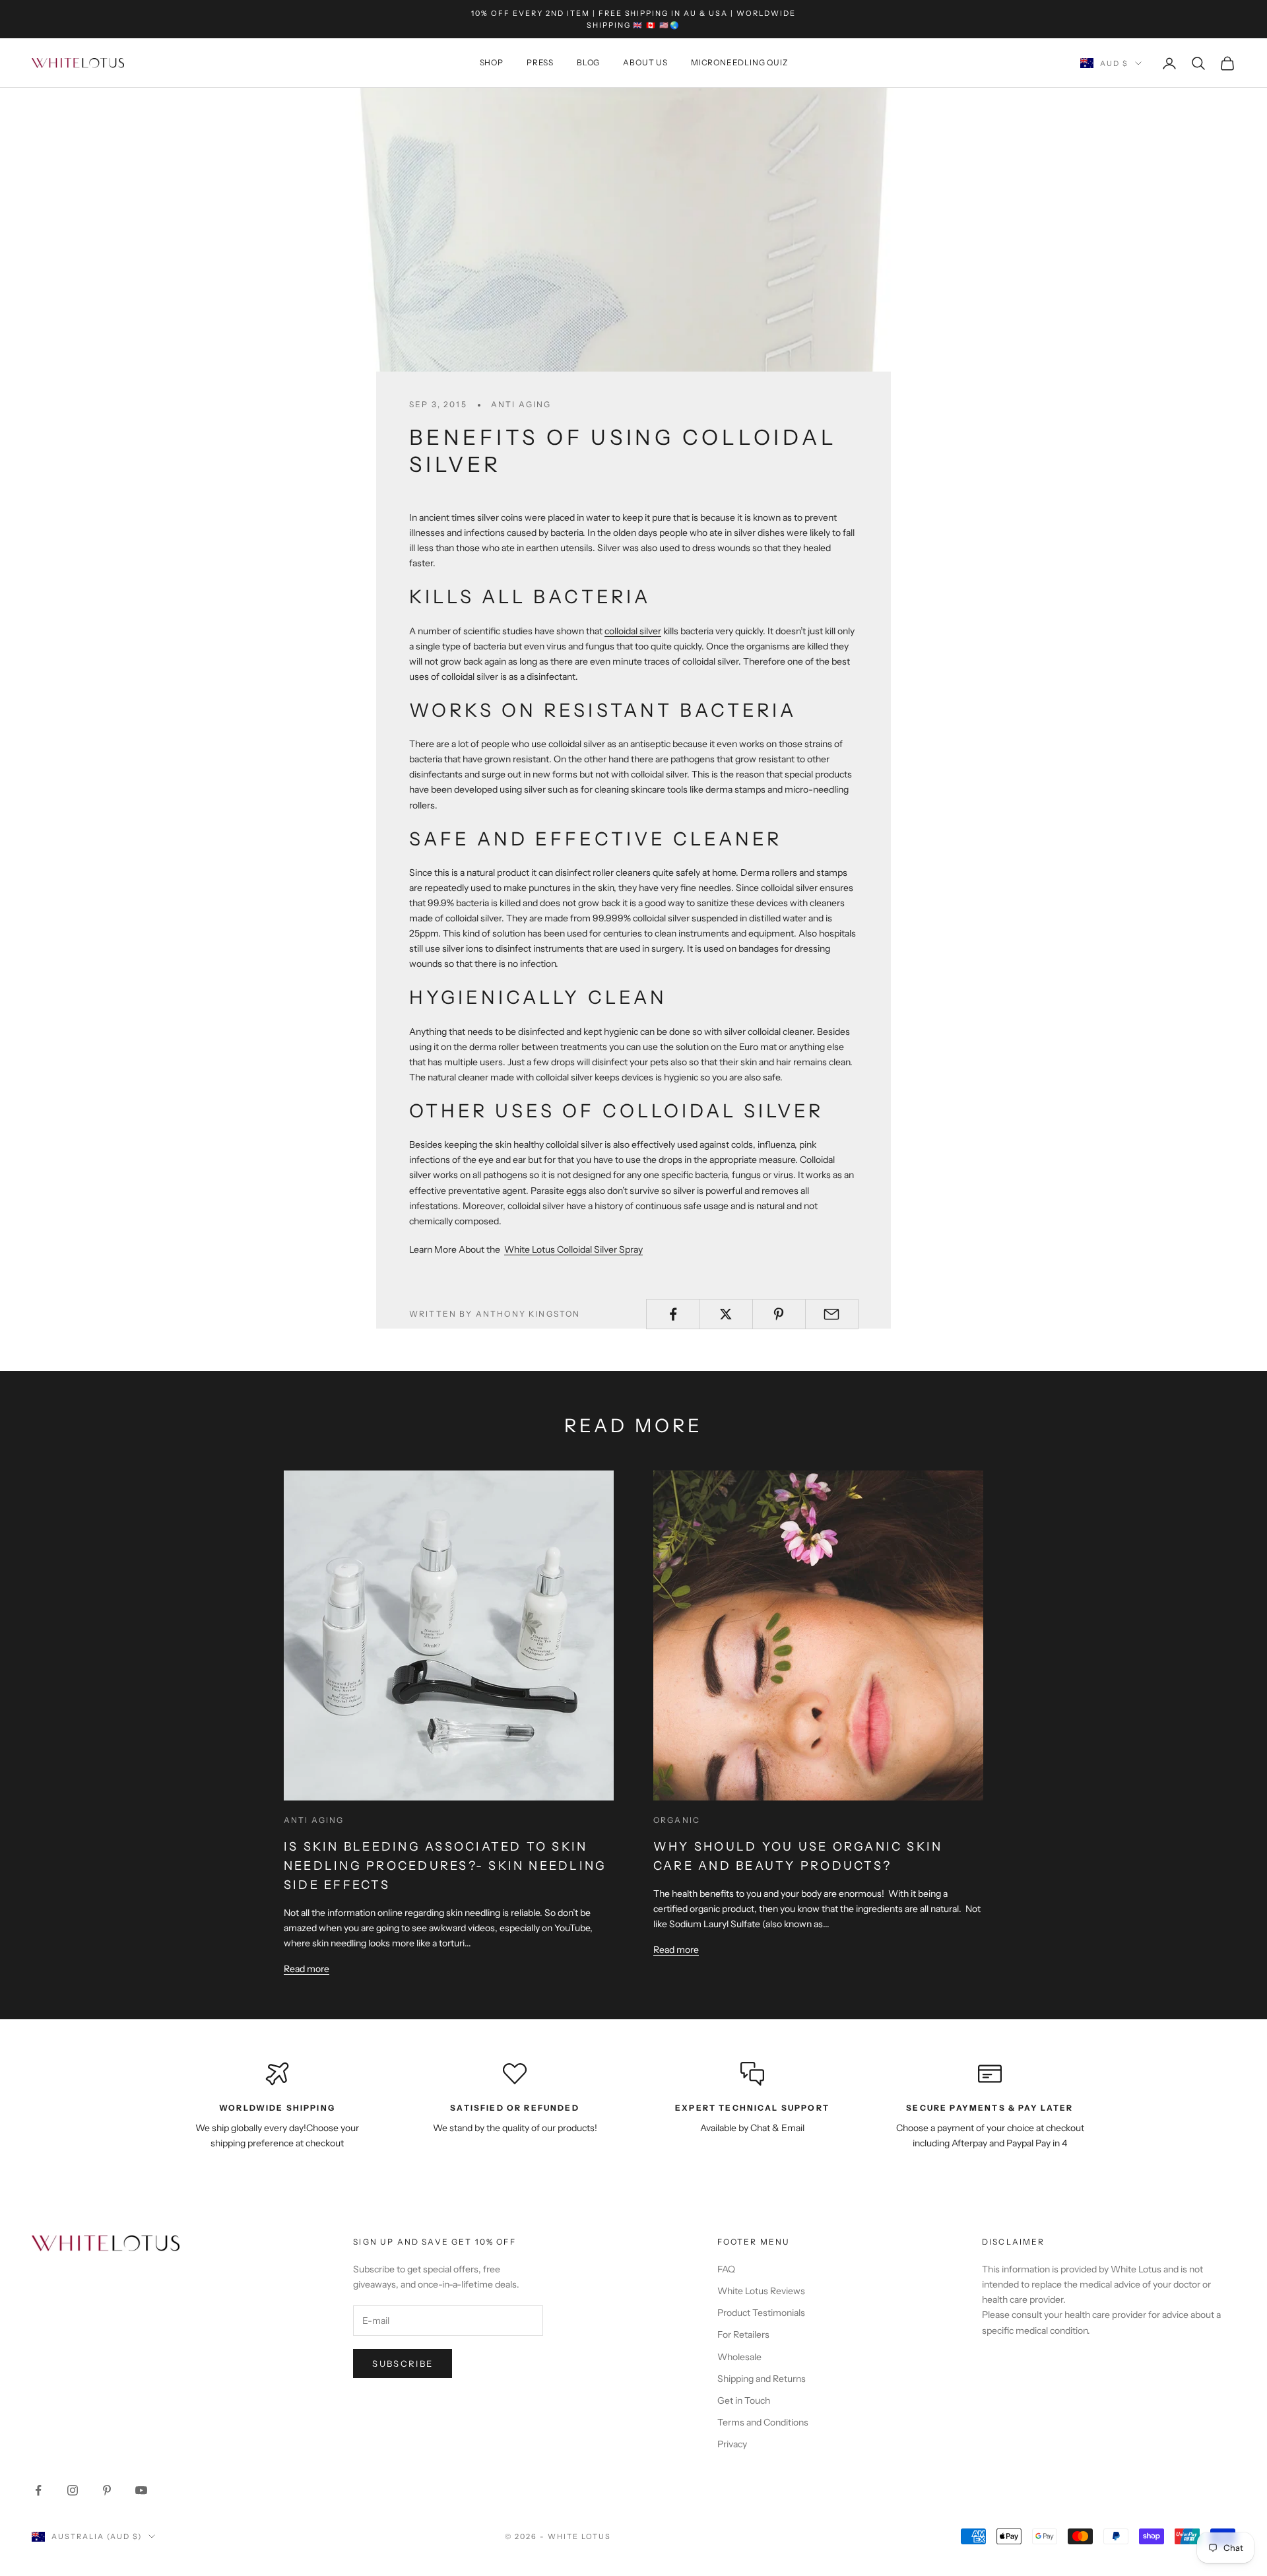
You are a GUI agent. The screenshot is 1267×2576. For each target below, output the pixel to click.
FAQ (726, 2269)
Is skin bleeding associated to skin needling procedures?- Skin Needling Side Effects (445, 1866)
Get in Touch (744, 2400)
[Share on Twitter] (726, 1314)
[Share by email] (832, 1314)
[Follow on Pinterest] (107, 2490)
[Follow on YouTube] (141, 2490)
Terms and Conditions (763, 2422)
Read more (307, 1969)
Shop (492, 63)
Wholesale (739, 2357)
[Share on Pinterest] (779, 1314)
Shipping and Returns (762, 2379)
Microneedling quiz (739, 63)
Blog (588, 63)
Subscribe (403, 2363)
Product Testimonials (761, 2313)
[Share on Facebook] (673, 1314)
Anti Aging (521, 404)
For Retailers (743, 2334)
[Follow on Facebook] (38, 2490)
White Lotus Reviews (761, 2291)
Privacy (732, 2444)
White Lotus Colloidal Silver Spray (573, 1249)
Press (540, 63)
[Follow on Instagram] (73, 2490)
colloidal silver (633, 631)
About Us (645, 63)
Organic (677, 1820)
